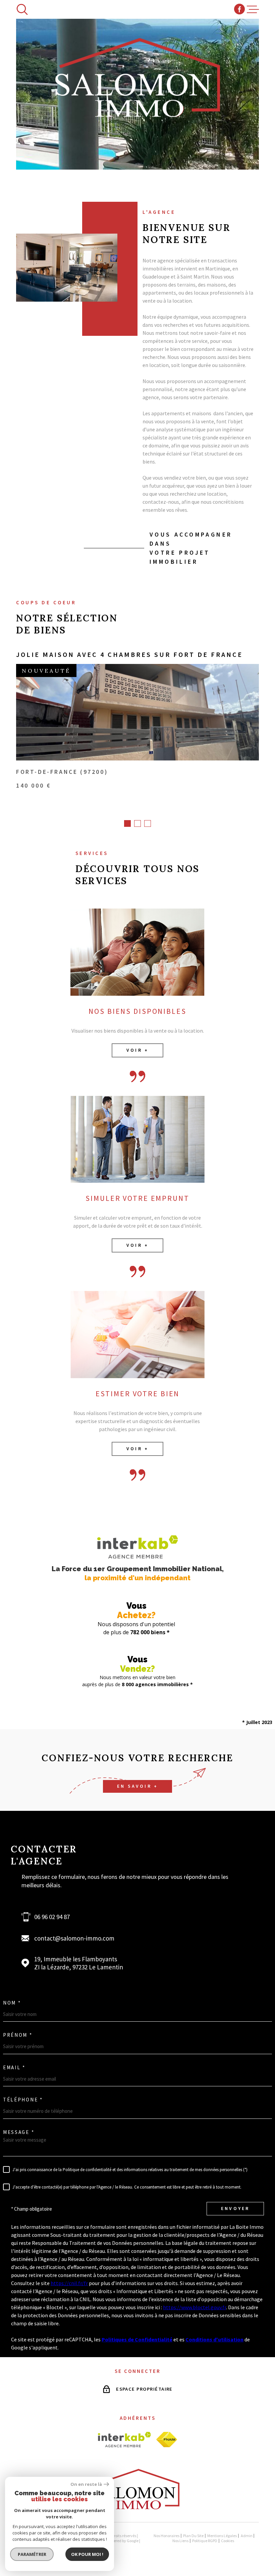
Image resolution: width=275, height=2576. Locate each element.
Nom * (12, 2003)
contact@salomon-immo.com (74, 1938)
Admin (247, 2536)
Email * (14, 2067)
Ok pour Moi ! (87, 2554)
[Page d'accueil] (137, 2507)
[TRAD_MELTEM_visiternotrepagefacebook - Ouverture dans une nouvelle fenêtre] (239, 9)
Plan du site (193, 2536)
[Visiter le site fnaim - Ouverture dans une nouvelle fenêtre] (167, 2440)
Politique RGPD (205, 2541)
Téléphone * (23, 2100)
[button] (127, 823)
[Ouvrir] (22, 9)
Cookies (228, 2541)
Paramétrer (32, 2554)
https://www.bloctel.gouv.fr (195, 2307)
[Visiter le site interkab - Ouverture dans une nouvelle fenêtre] (125, 2440)
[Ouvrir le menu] (253, 9)
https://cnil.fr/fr (69, 2283)
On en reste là (86, 2484)
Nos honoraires (167, 2536)
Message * (19, 2132)
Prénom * (18, 2035)
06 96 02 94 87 (52, 1917)
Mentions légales (222, 2536)
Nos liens (180, 2541)
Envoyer (235, 2209)
